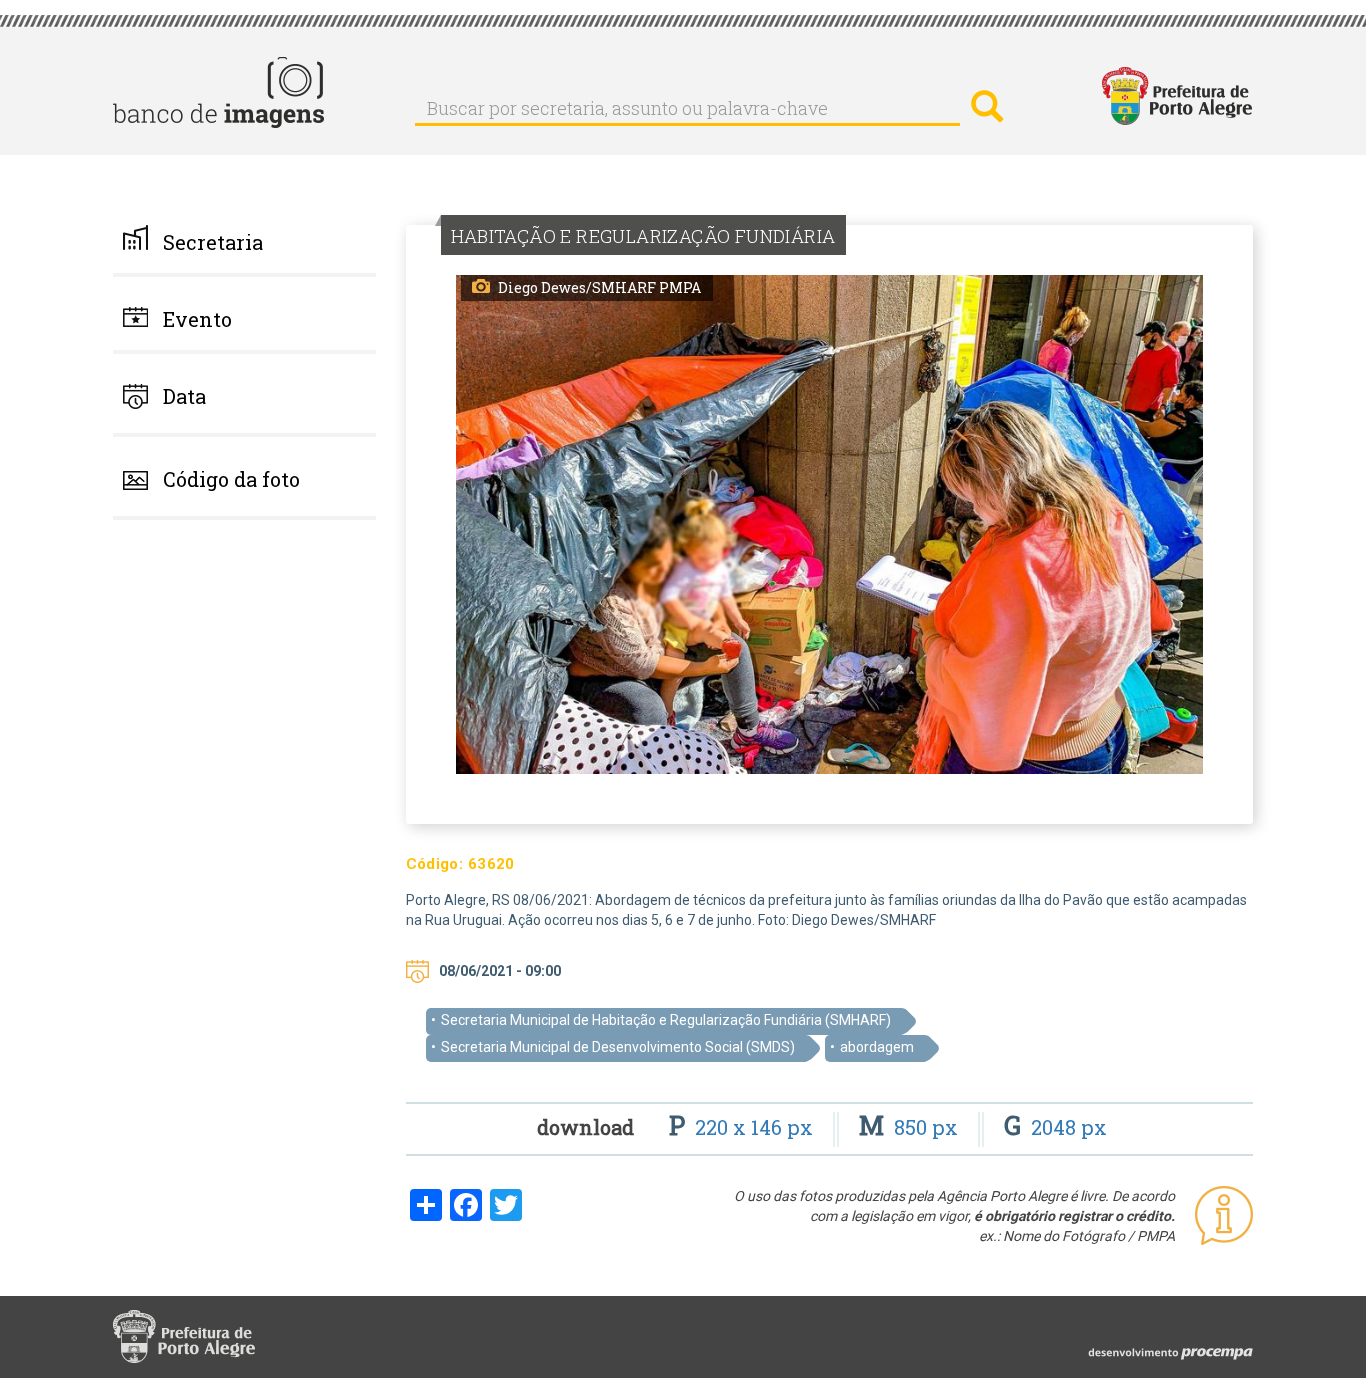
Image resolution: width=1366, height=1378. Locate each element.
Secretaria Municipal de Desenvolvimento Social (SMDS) (618, 1047)
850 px (911, 1127)
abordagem (877, 1047)
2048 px (1055, 1127)
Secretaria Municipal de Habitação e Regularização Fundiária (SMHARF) (666, 1020)
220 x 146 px (743, 1127)
